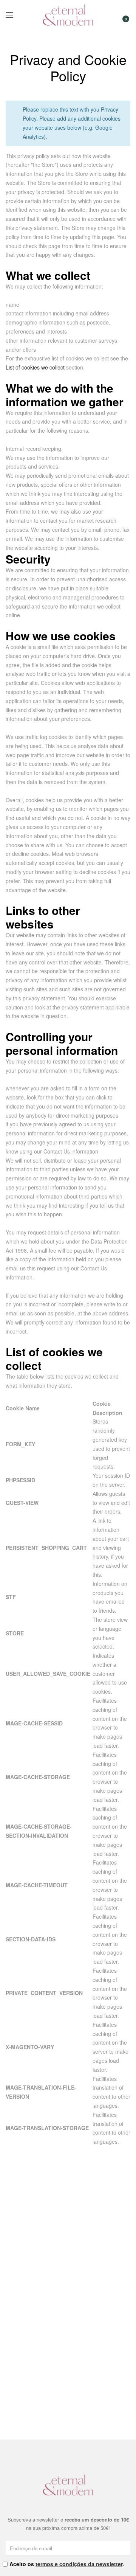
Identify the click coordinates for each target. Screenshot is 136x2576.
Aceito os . (67, 2564)
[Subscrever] (126, 2548)
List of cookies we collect (35, 367)
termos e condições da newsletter (79, 2564)
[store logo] (68, 15)
